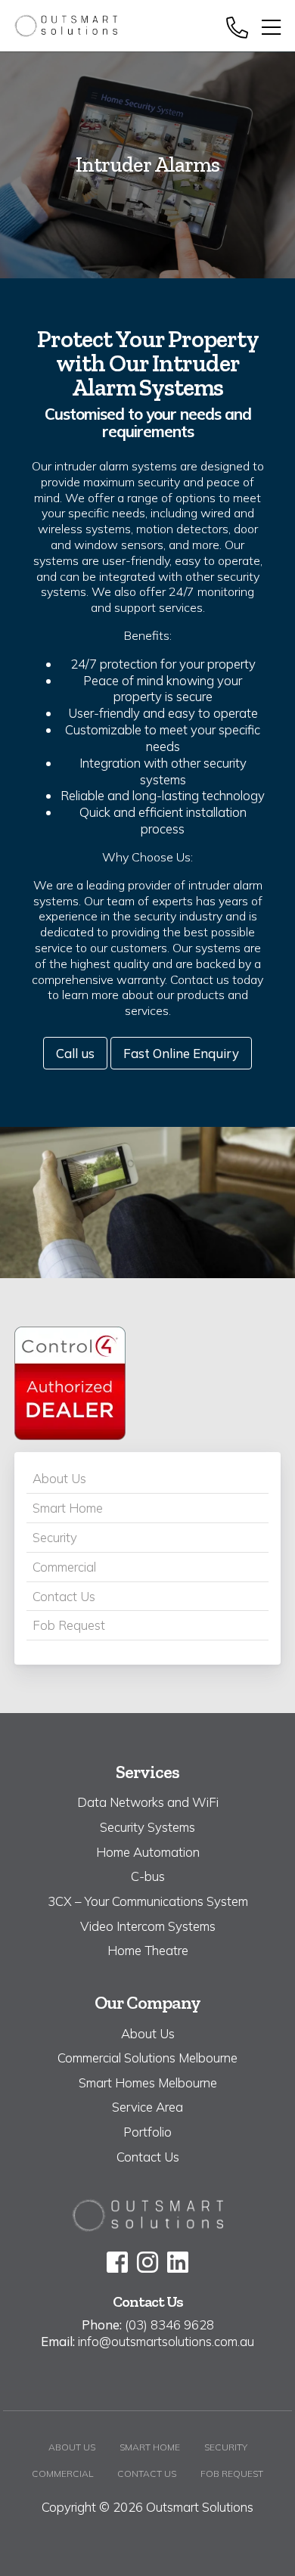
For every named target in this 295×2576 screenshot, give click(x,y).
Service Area (147, 2107)
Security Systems (147, 1827)
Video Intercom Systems (148, 1926)
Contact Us (64, 1596)
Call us (75, 1053)
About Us (59, 1478)
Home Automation (148, 1852)
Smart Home (68, 1508)
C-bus (148, 1876)
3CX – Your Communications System (148, 1901)
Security (55, 1537)
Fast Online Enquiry (181, 1053)
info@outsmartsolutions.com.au (166, 2341)
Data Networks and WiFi (148, 1802)
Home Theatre (148, 1950)
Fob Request (69, 1625)
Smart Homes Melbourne (148, 2083)
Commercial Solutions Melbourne (147, 2058)
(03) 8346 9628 (169, 2325)
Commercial (64, 1567)
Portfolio (147, 2132)
